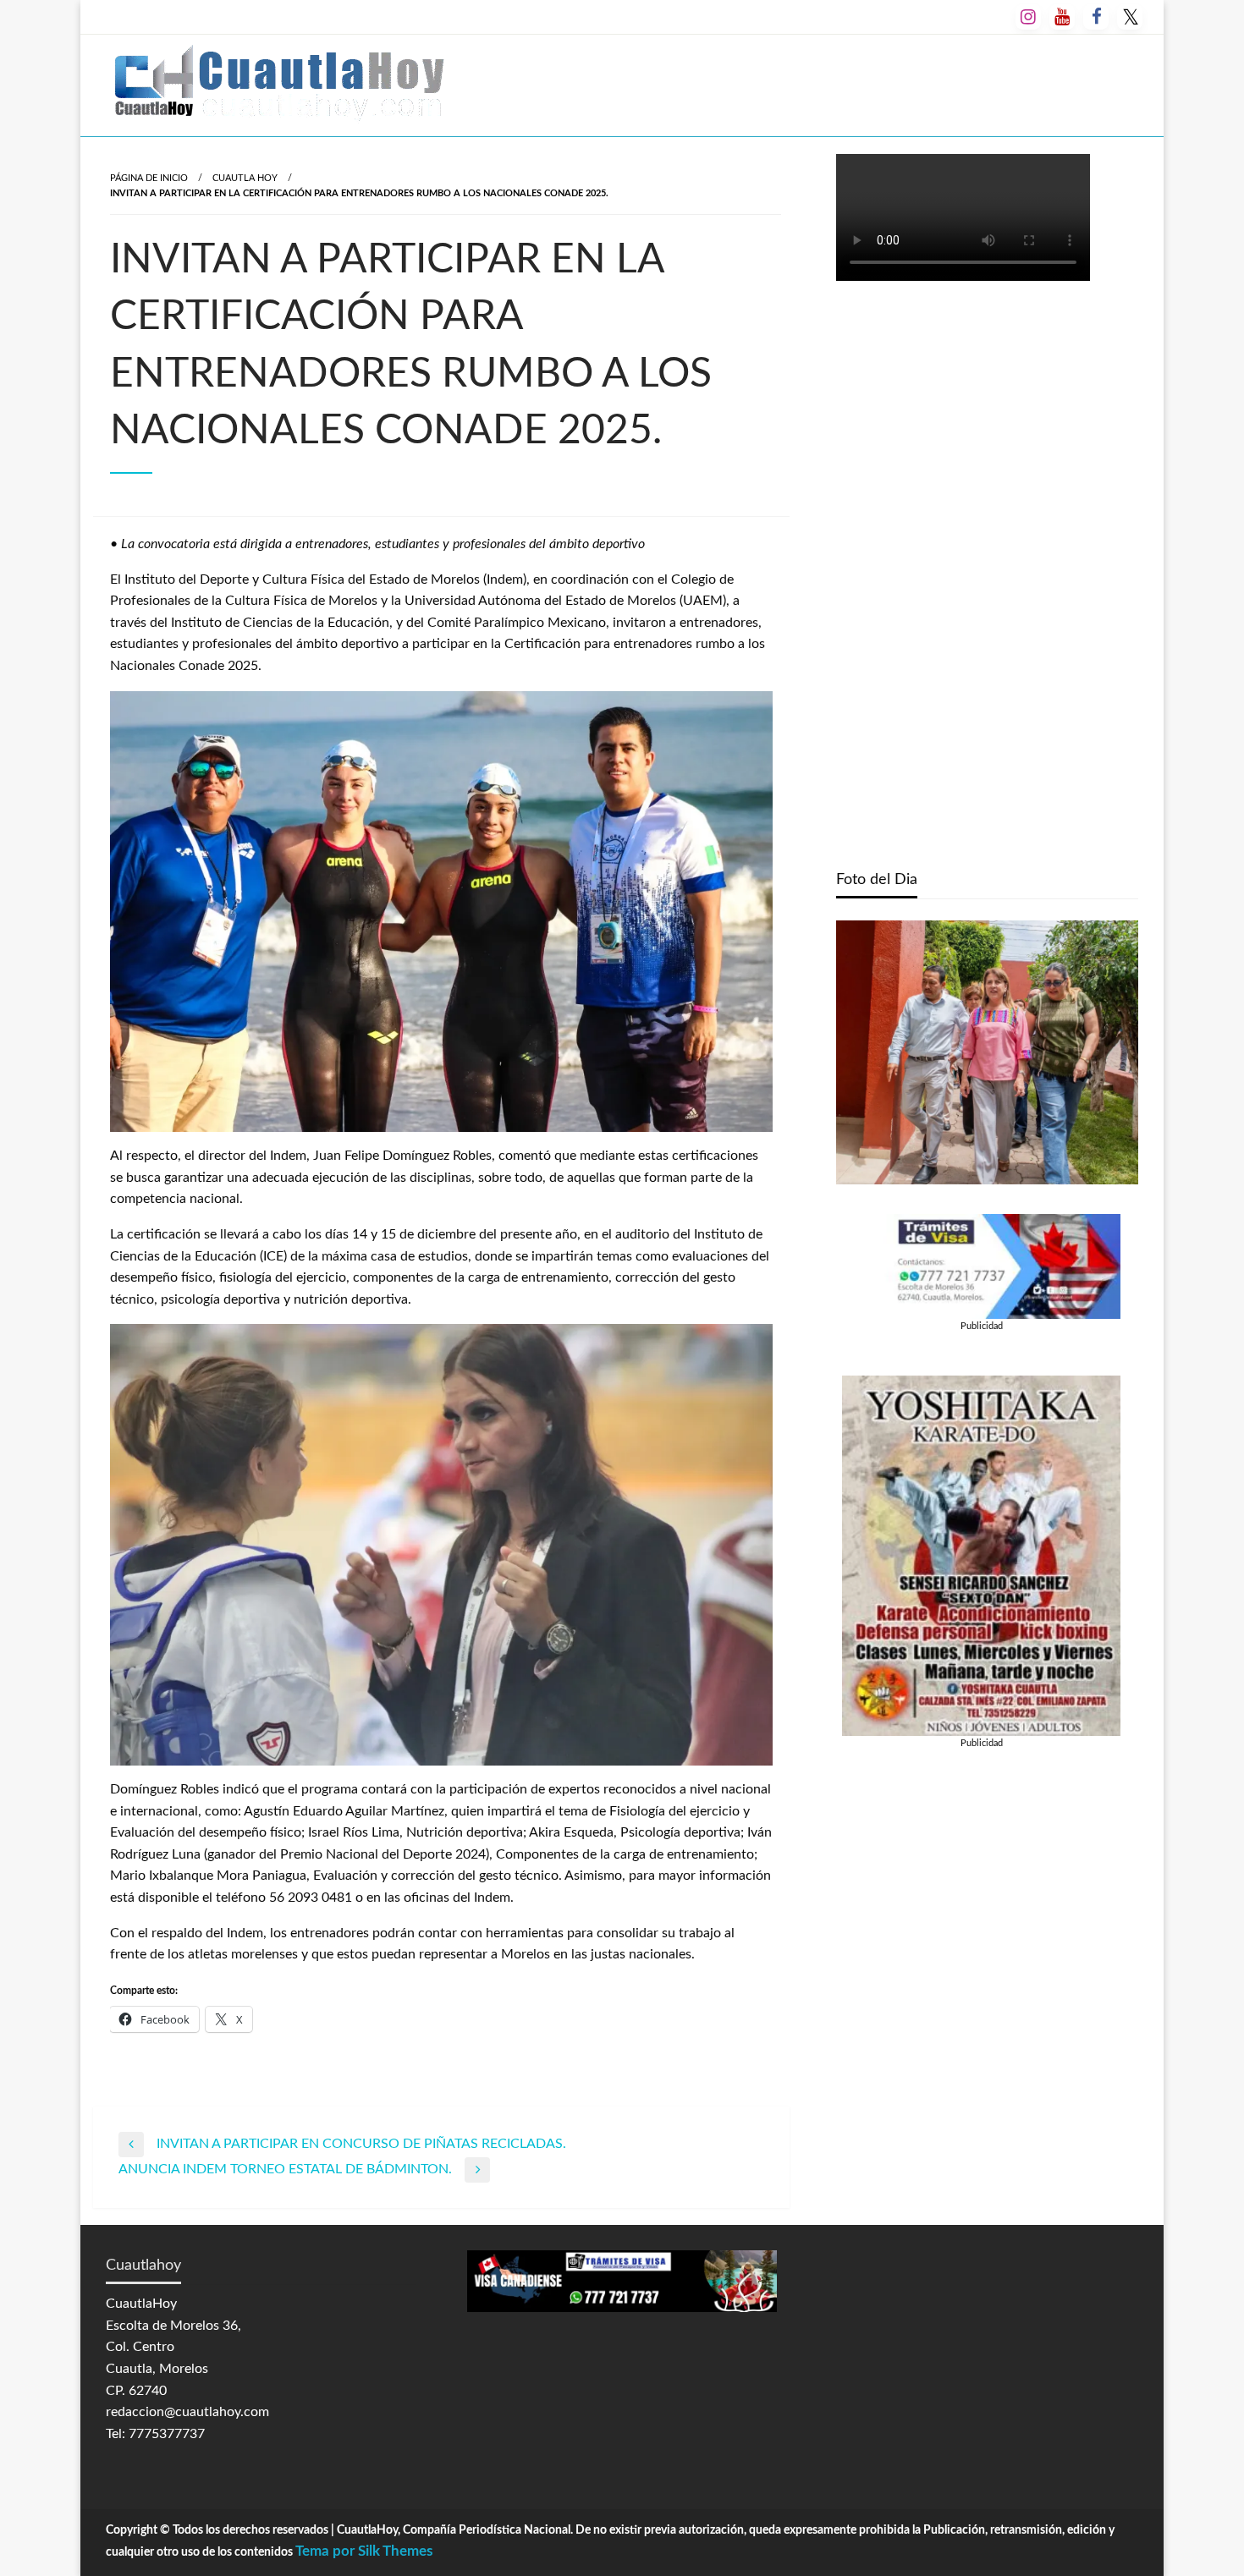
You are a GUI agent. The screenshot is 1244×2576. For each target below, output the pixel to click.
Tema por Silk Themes (364, 2551)
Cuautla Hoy (245, 178)
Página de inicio (149, 178)
